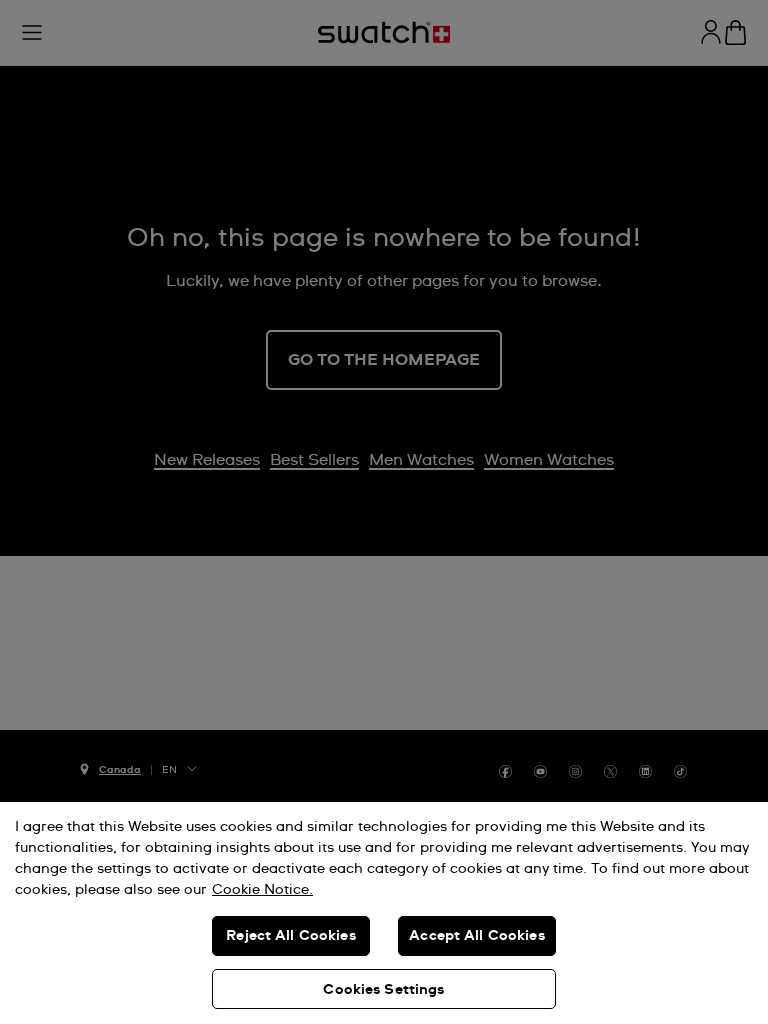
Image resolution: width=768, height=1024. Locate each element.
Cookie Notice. (262, 890)
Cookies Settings (383, 990)
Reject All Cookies (291, 936)
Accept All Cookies (477, 936)
